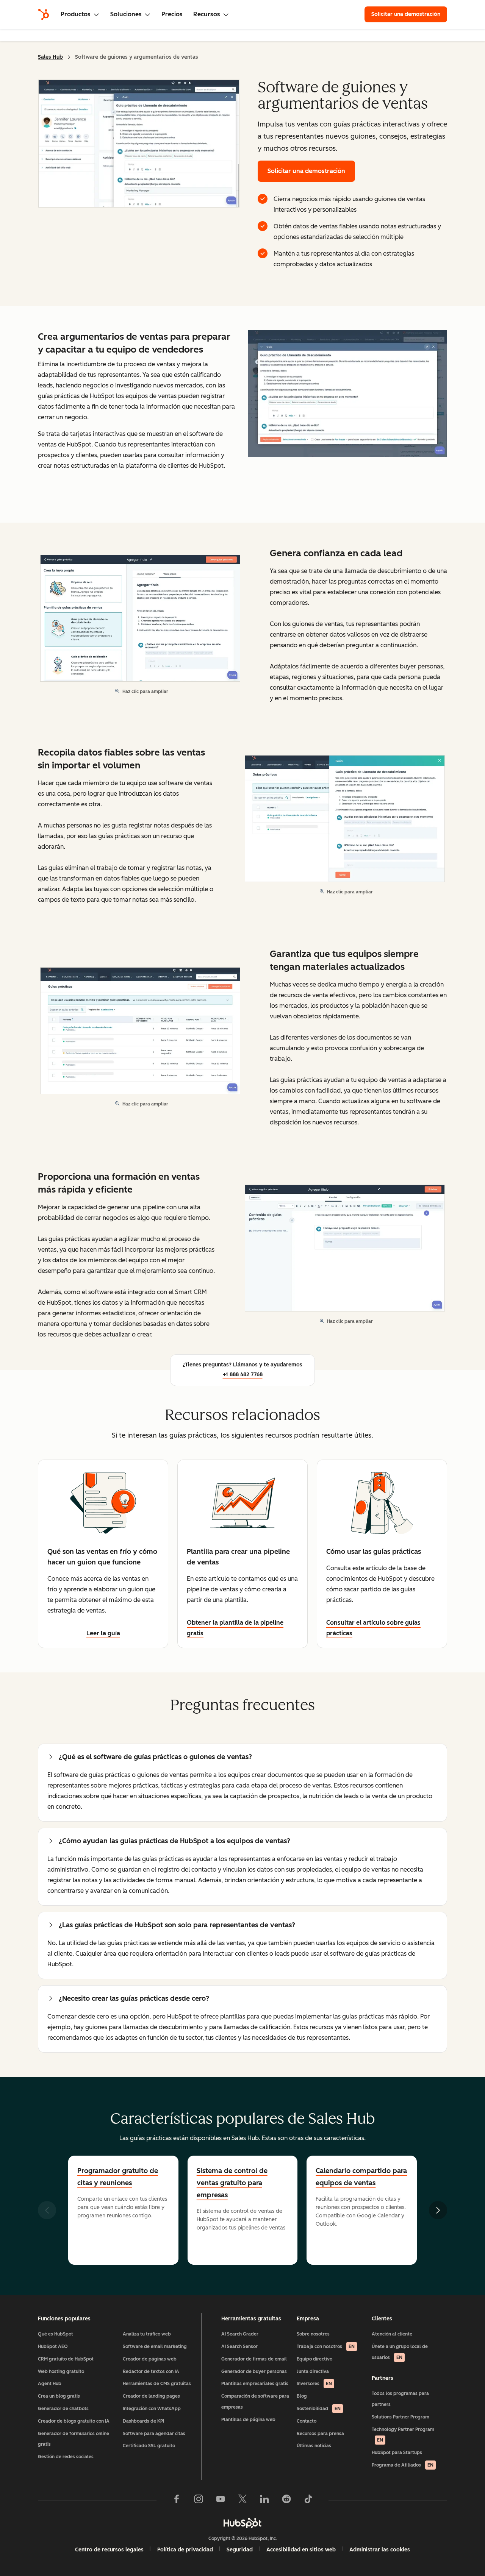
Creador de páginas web (150, 2359)
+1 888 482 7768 (243, 1375)
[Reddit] (286, 2501)
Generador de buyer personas (254, 2371)
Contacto (307, 2421)
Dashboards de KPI (143, 2421)
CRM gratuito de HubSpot (66, 2359)
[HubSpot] (44, 14)
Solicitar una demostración (409, 14)
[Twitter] (242, 2501)
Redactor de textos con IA (151, 2371)
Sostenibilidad (319, 2409)
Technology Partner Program (403, 2435)
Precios (172, 14)
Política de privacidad (185, 2550)
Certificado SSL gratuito (149, 2446)
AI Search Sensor (239, 2347)
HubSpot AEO (53, 2347)
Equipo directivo (314, 2359)
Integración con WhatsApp (152, 2409)
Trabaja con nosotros (326, 2347)
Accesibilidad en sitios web (301, 2550)
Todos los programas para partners (400, 2399)
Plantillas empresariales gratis (255, 2384)
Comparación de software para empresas (255, 2402)
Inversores (314, 2384)
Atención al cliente (392, 2334)
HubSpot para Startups (397, 2453)
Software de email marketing (155, 2347)
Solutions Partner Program (401, 2417)
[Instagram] (199, 2501)
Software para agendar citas (154, 2434)
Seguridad (240, 2550)
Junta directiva (313, 2371)
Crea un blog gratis (59, 2396)
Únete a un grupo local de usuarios (400, 2352)
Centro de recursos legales (109, 2550)
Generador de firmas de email (254, 2359)
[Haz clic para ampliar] (347, 394)
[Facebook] (177, 2501)
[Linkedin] (264, 2501)
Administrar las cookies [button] (380, 2550)
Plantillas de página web (248, 2420)
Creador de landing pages (151, 2396)
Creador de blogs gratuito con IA (74, 2421)
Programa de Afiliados (403, 2465)
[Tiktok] (308, 2501)
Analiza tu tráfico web (147, 2334)
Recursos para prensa (320, 2434)
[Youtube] (221, 2501)
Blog (302, 2396)
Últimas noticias (314, 2446)
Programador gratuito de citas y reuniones (118, 2177)
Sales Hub (50, 57)
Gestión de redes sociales (66, 2457)
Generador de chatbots (63, 2409)
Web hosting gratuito (61, 2371)
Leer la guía (103, 1633)
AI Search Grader (240, 2334)
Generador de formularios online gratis (74, 2439)
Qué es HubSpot (56, 2334)
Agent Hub (50, 2384)
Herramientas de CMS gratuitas (157, 2384)
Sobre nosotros (313, 2334)
